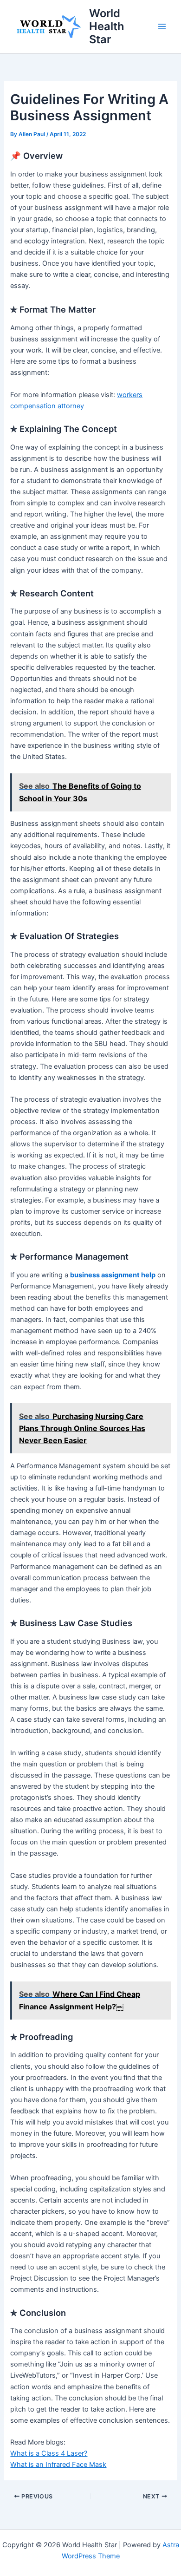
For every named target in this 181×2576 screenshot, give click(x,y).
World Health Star (107, 26)
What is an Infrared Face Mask (58, 2465)
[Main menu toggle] (162, 26)
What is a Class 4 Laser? (49, 2453)
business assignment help (113, 1275)
